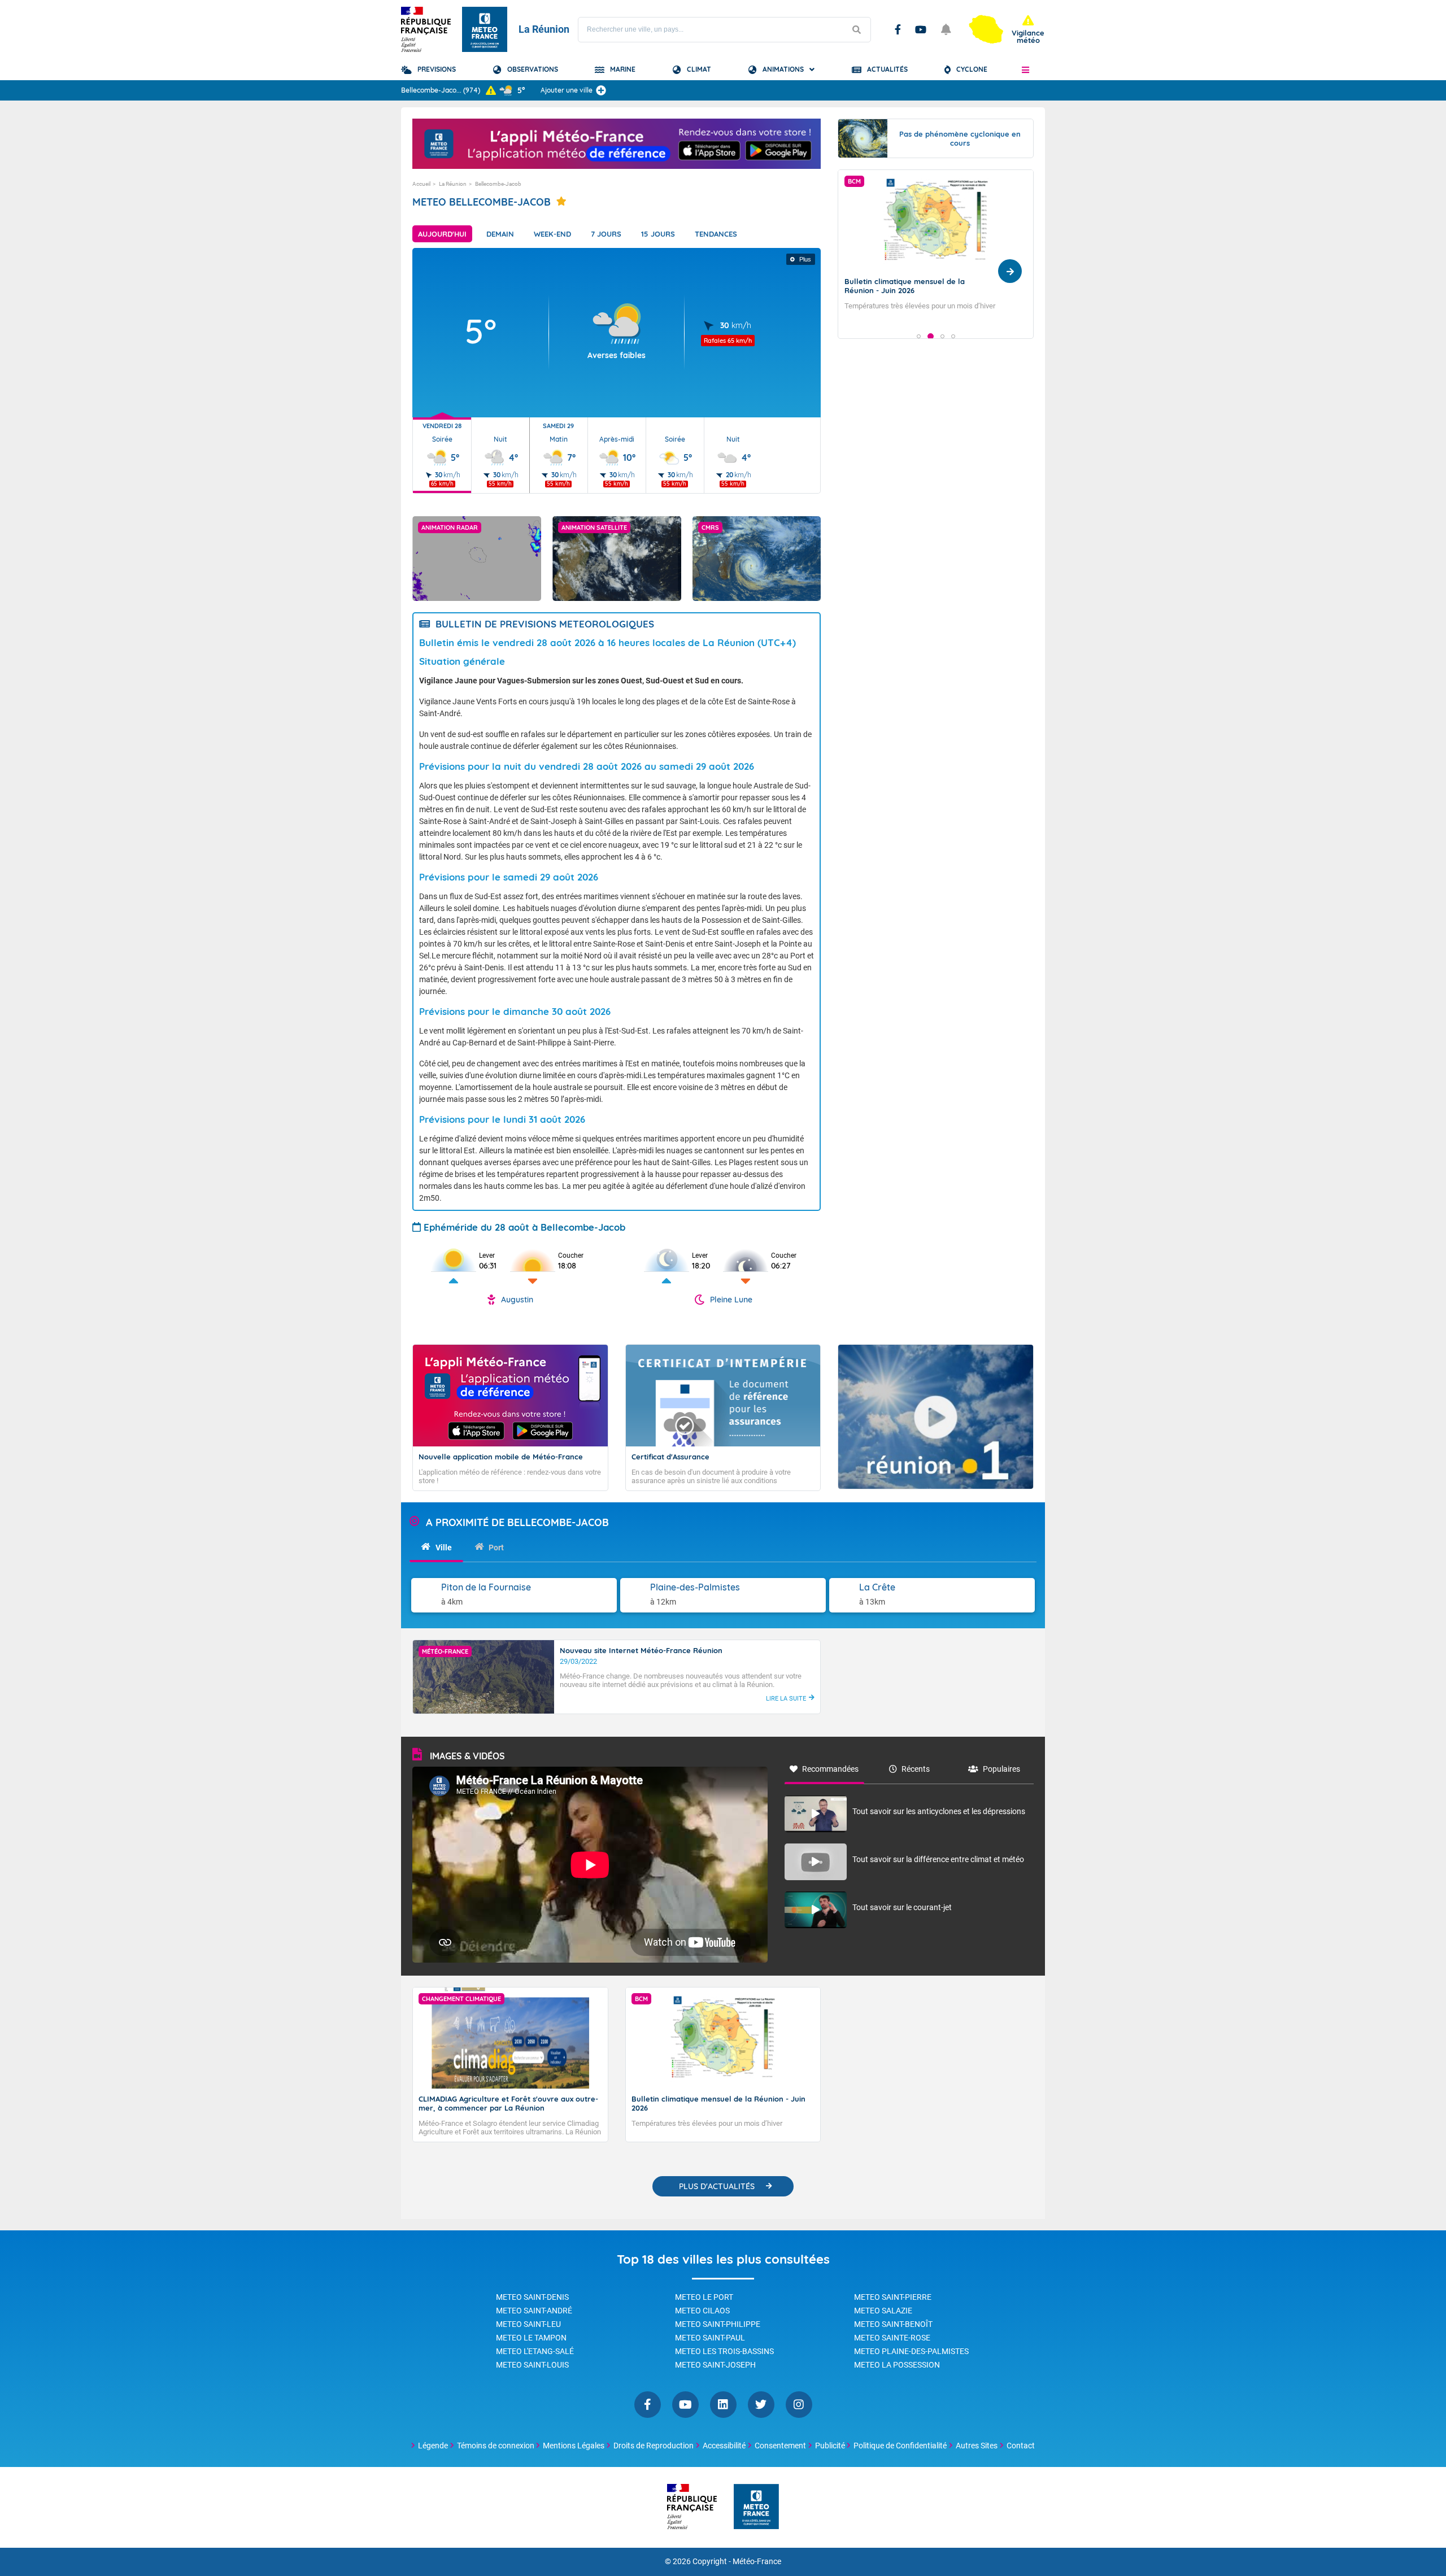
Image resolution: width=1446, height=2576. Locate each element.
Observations (533, 69)
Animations (783, 69)
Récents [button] (916, 1769)
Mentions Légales (574, 2446)
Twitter (761, 2405)
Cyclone (972, 69)
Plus (805, 259)
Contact (1021, 2446)
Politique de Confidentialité (900, 2446)
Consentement (780, 2446)
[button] (1025, 69)
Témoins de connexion (496, 2446)
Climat (699, 69)
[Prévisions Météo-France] (485, 29)
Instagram (799, 2405)
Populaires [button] (1001, 1769)
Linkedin (723, 2405)
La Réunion (453, 184)
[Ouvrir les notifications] (946, 29)
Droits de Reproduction (654, 2446)
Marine (623, 69)
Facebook (898, 29)
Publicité (830, 2446)
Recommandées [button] (830, 1769)
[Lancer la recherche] (856, 30)
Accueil (421, 184)
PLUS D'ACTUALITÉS (717, 2186)
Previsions (437, 69)
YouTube (921, 29)
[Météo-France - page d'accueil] (756, 2507)
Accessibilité (724, 2446)
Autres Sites (977, 2446)
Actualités (887, 69)
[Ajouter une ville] (601, 90)
